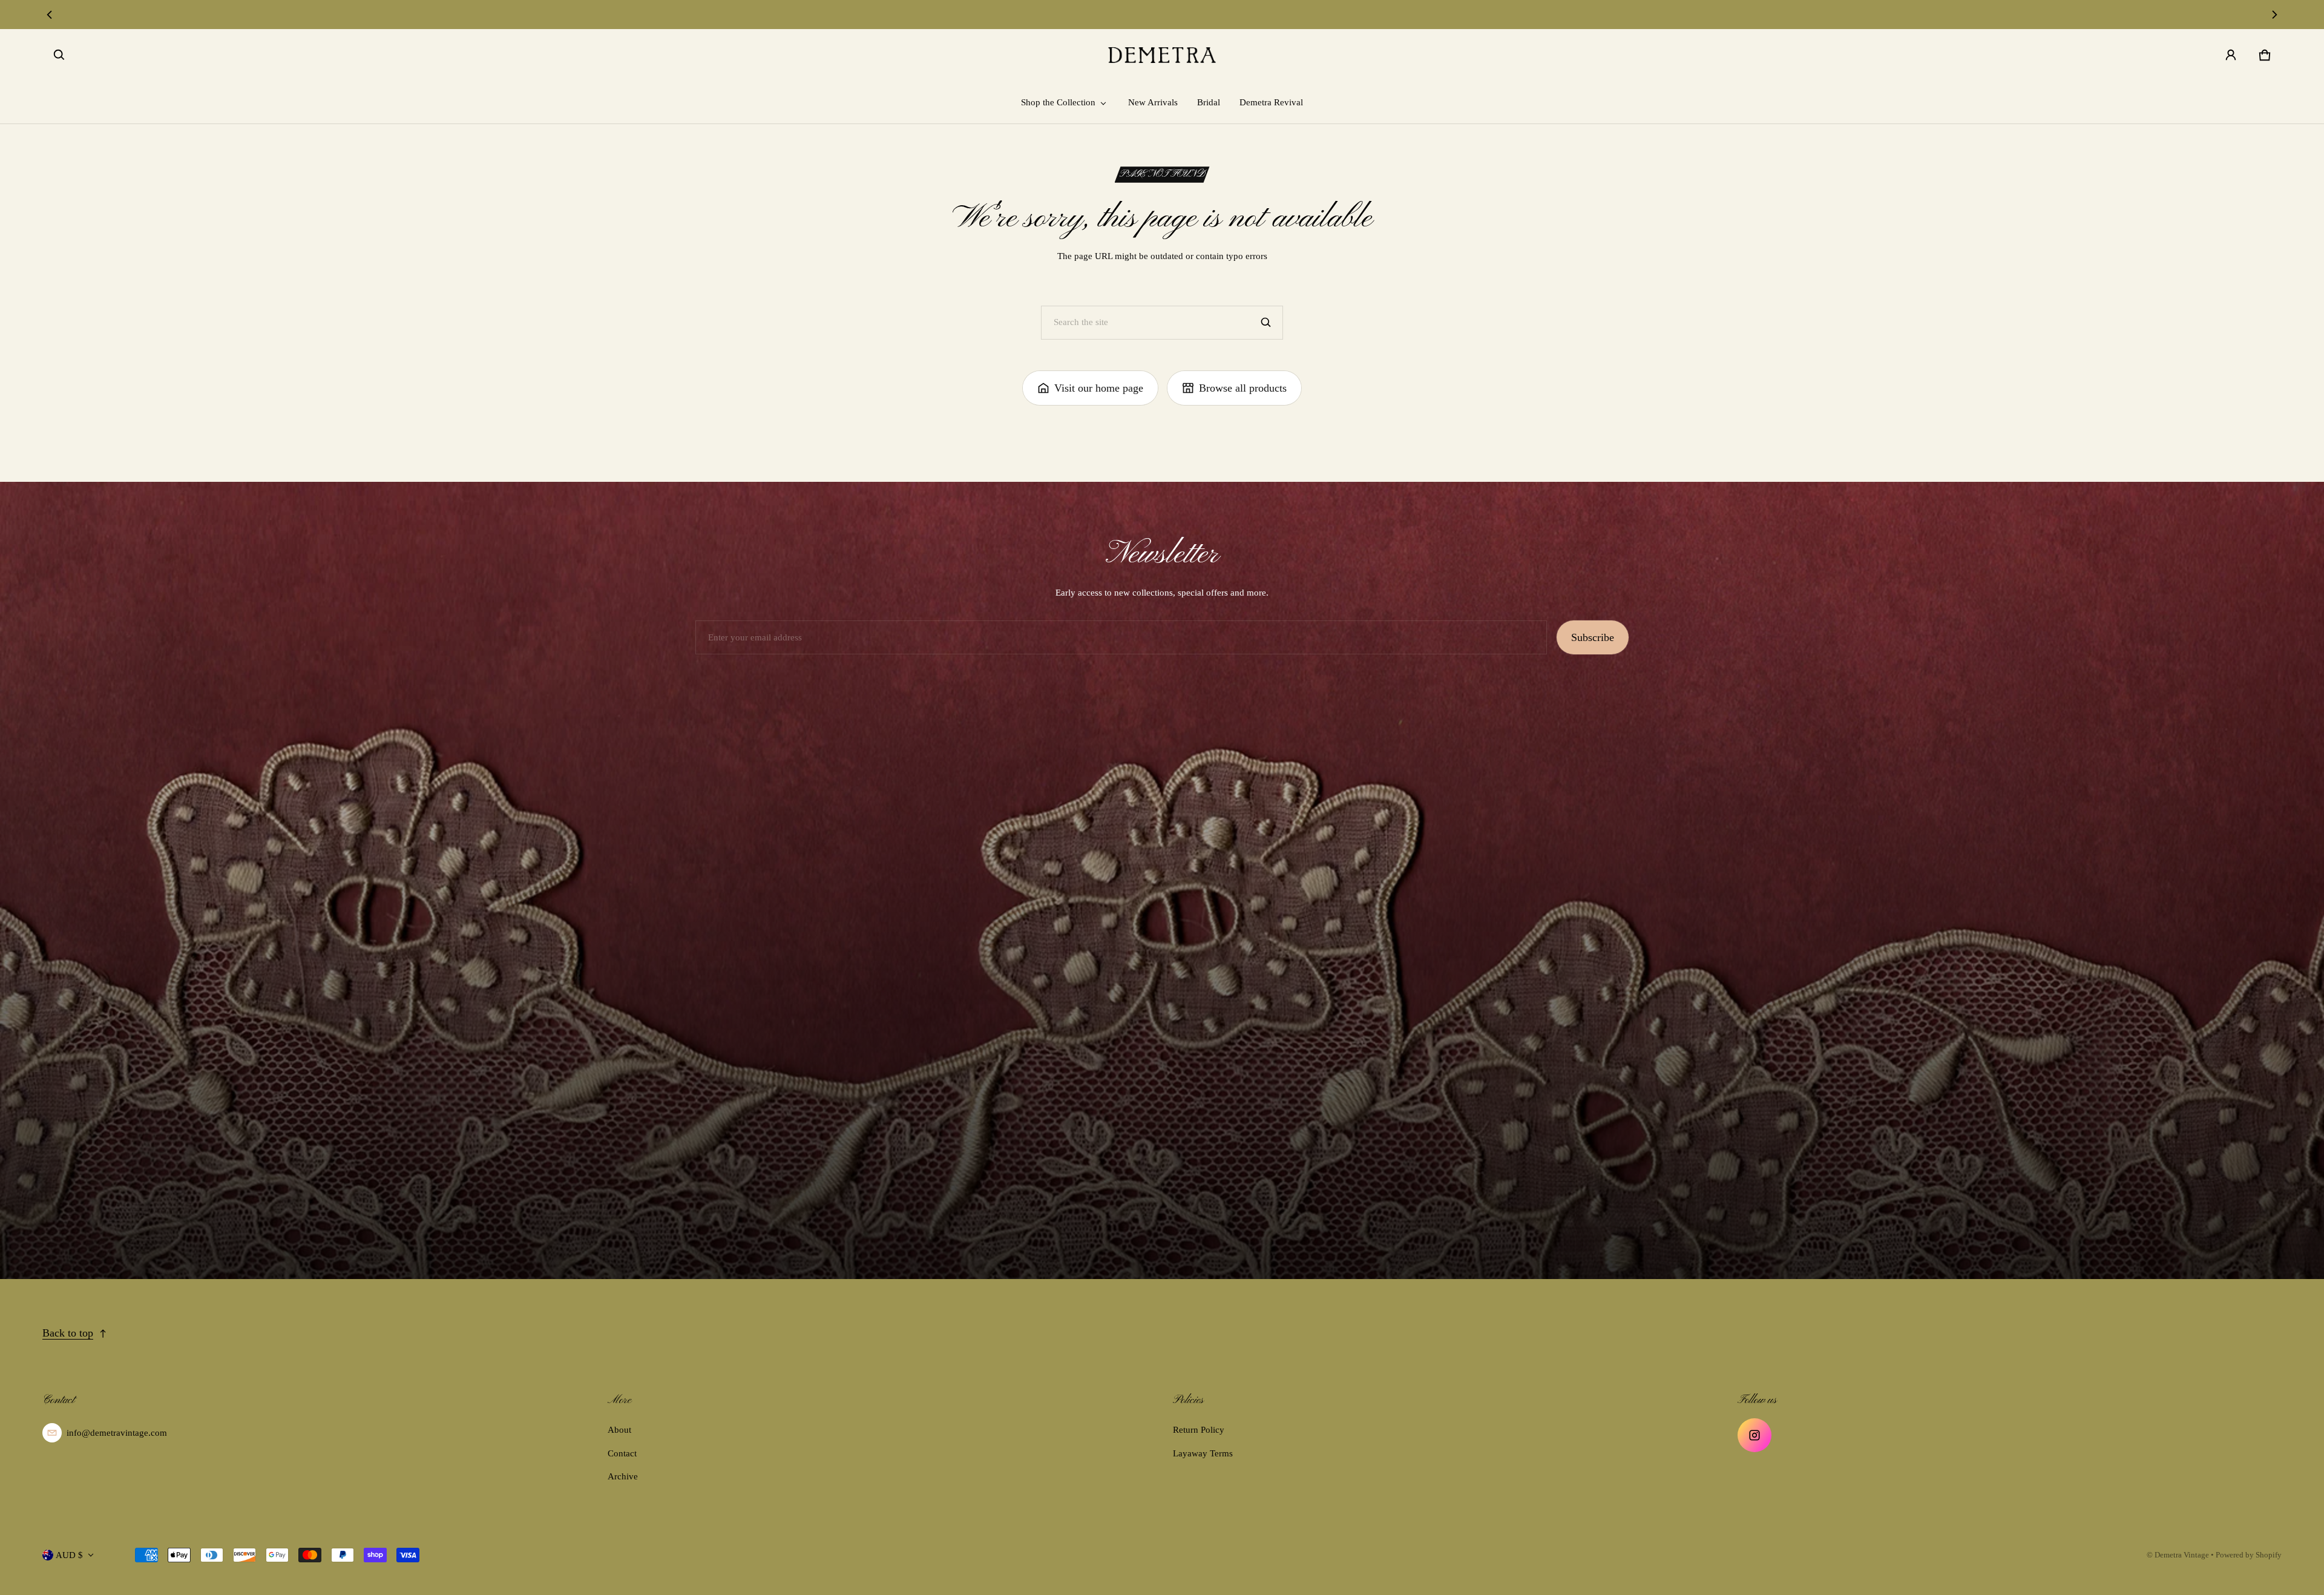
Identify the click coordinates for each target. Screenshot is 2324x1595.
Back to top (68, 1333)
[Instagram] (1754, 1435)
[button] (59, 55)
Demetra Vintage (2182, 1555)
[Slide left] (50, 15)
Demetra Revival (1271, 102)
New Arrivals (1153, 102)
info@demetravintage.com (117, 1433)
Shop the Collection (1058, 102)
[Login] (2231, 55)
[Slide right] (2274, 15)
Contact (622, 1453)
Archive (623, 1476)
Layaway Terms (1203, 1453)
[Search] (1266, 323)
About (619, 1430)
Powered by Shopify (2249, 1555)
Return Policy (1199, 1430)
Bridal (1209, 102)
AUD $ (69, 1555)
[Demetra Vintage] (1162, 55)
